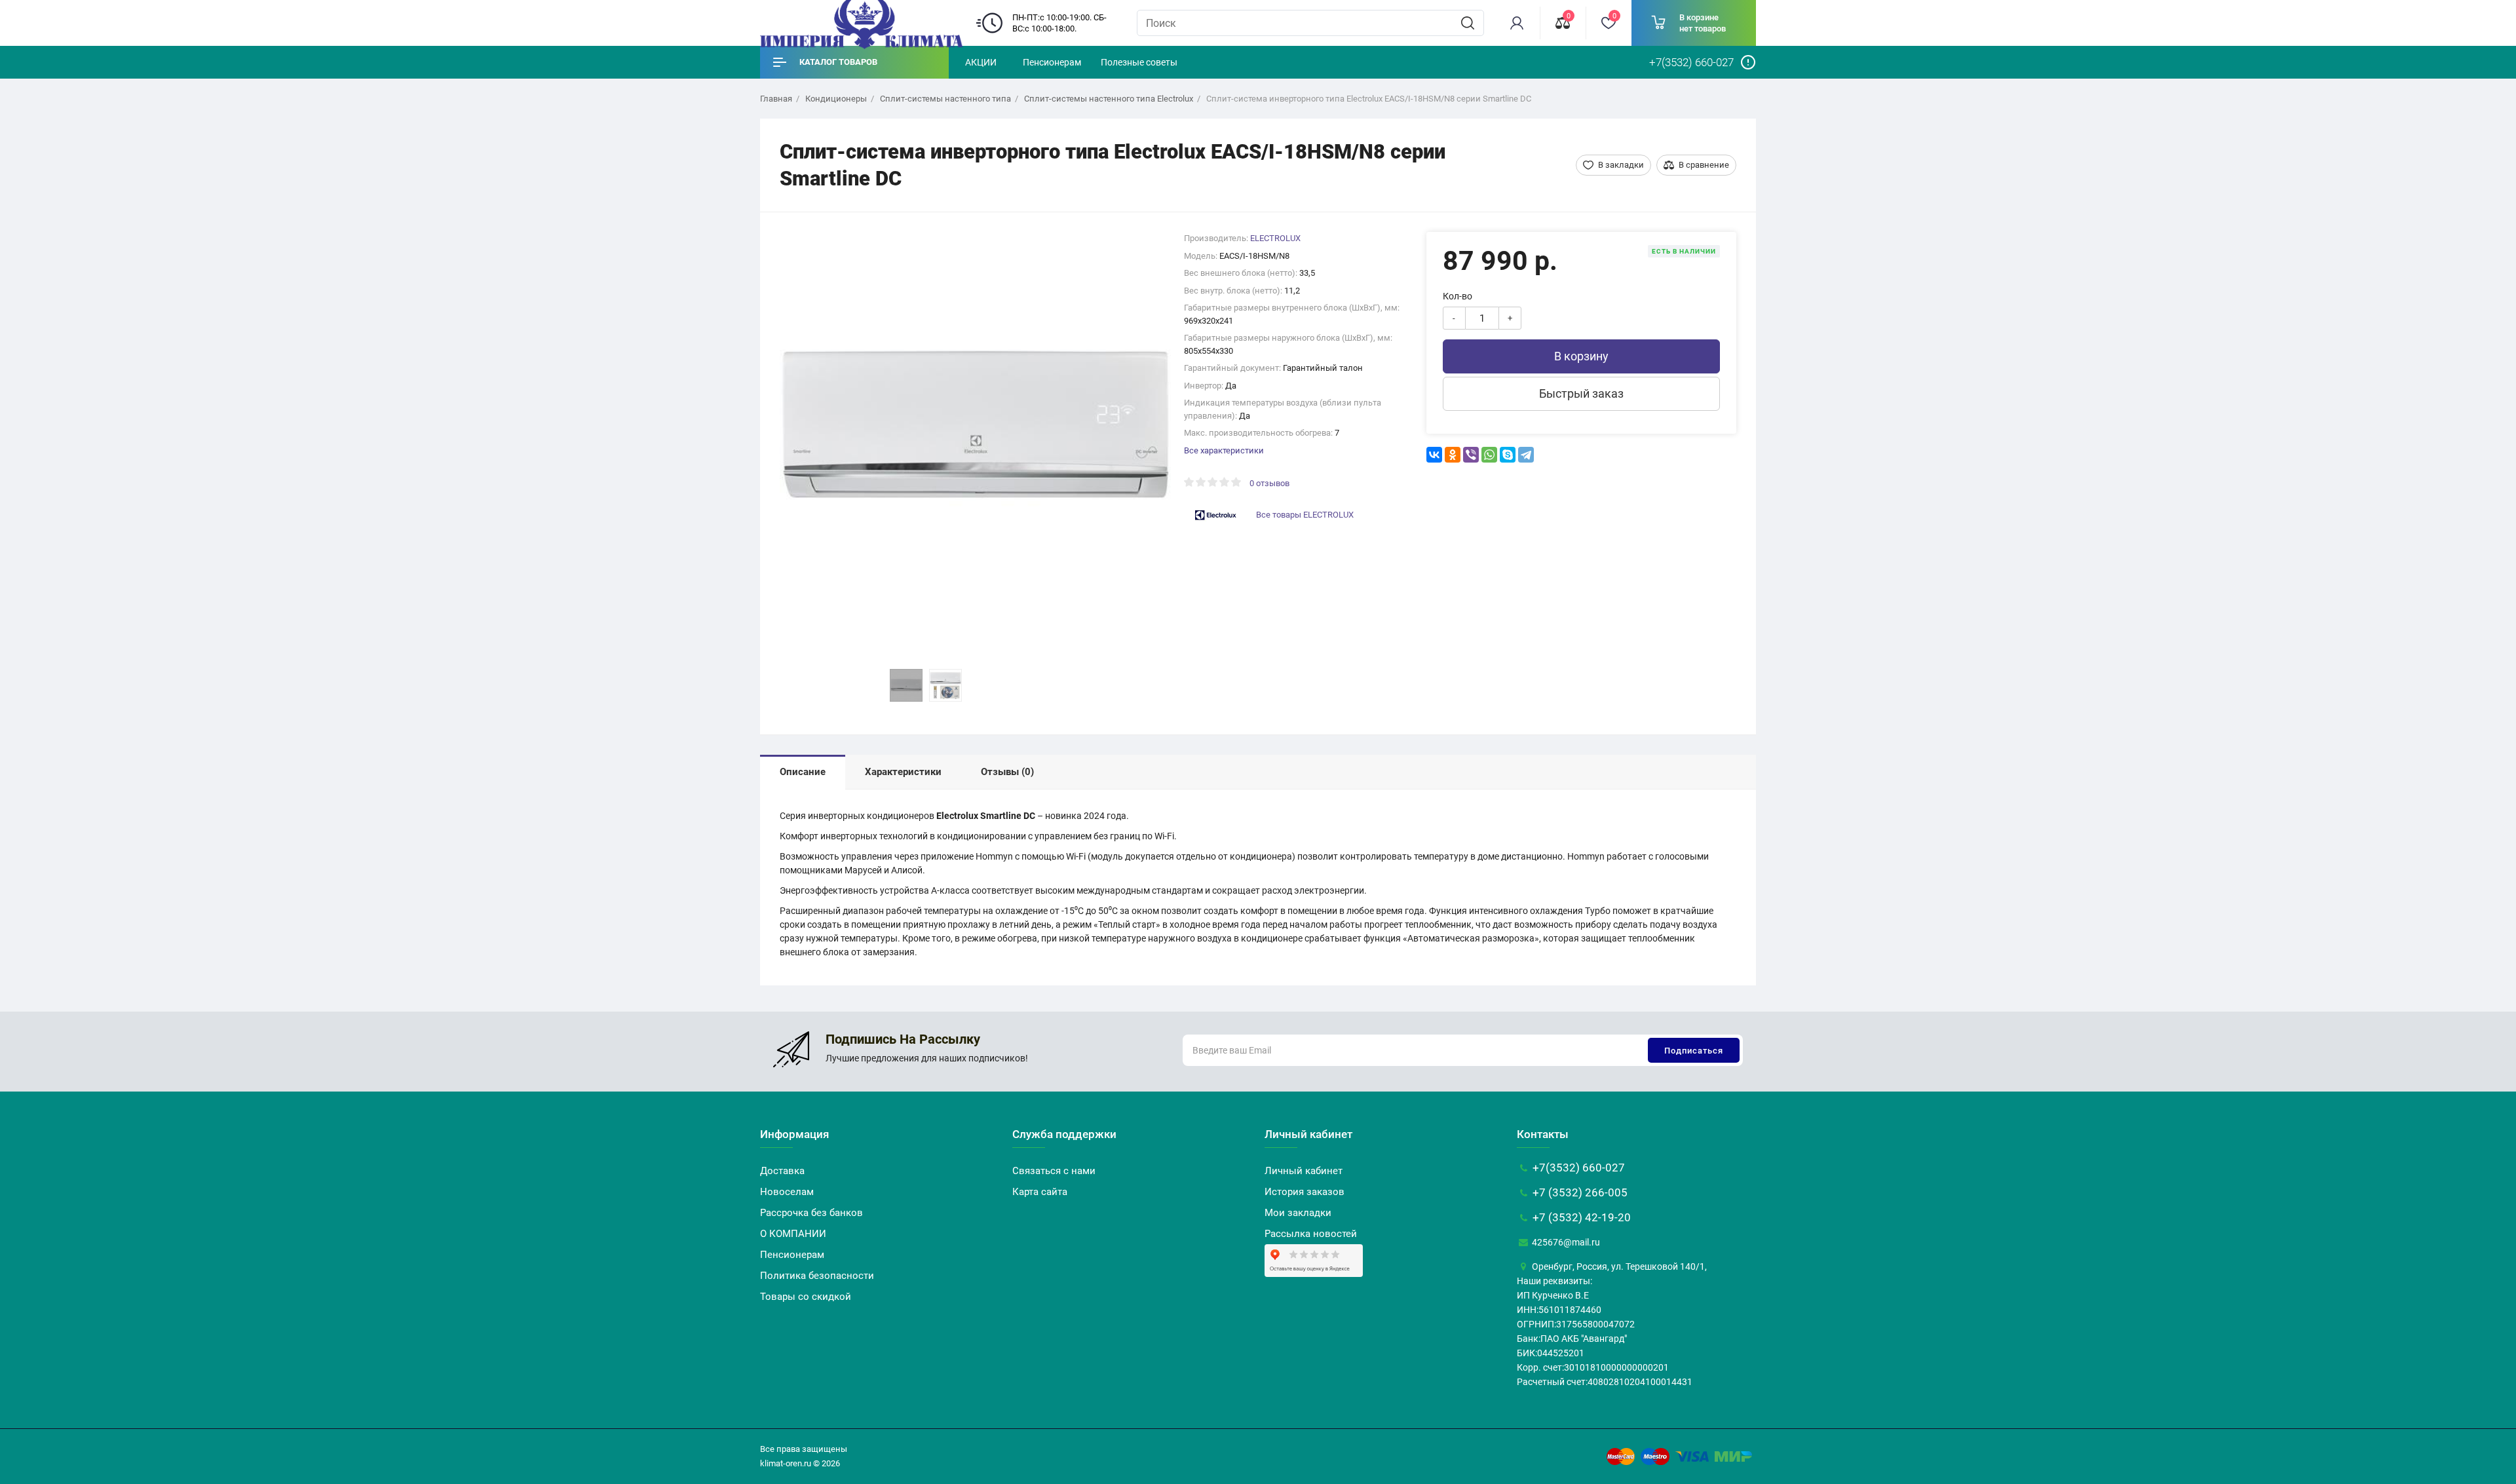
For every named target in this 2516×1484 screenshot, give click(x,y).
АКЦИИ (981, 62)
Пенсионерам (1052, 62)
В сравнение (1704, 165)
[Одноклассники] (1453, 455)
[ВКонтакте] (1434, 455)
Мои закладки (1298, 1213)
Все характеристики (1224, 450)
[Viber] (1471, 455)
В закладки (1621, 165)
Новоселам (787, 1192)
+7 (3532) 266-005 (1579, 1192)
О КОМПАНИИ (793, 1234)
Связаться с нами (1054, 1171)
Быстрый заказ (1581, 393)
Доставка (782, 1171)
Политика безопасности (817, 1276)
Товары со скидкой (806, 1297)
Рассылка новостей (1311, 1234)
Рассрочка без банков (811, 1213)
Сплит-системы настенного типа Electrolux (1109, 99)
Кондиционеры (836, 99)
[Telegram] (1526, 455)
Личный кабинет (1304, 1171)
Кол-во (1458, 296)
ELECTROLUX (1275, 238)
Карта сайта (1040, 1192)
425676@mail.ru (1565, 1242)
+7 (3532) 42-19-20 (1580, 1217)
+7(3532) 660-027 (1577, 1168)
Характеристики (903, 772)
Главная (776, 99)
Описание (803, 772)
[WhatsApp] (1489, 455)
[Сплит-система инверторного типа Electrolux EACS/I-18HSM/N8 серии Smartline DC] (975, 428)
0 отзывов (1269, 483)
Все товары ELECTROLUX (1305, 515)
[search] (1468, 23)
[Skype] (1508, 455)
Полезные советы (1139, 62)
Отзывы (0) (1007, 772)
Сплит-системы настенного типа (945, 99)
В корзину (1581, 356)
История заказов (1305, 1192)
